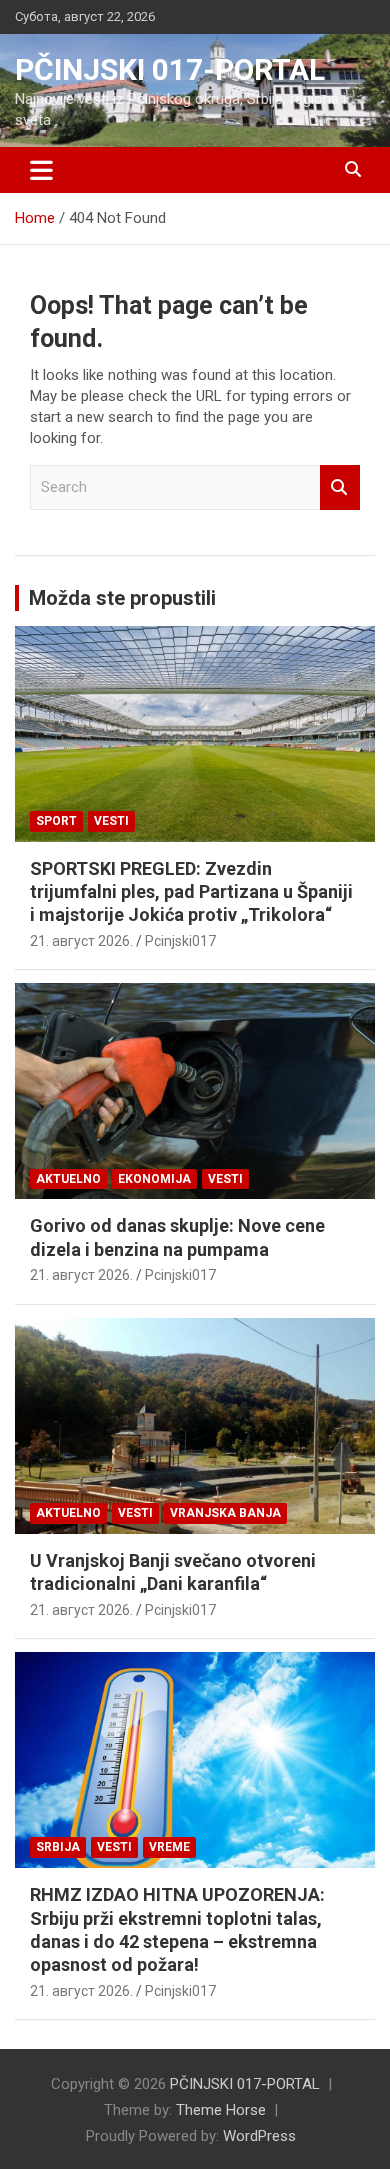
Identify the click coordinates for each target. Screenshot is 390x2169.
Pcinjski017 (180, 941)
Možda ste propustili (122, 598)
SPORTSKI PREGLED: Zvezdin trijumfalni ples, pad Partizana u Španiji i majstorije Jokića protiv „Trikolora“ (191, 892)
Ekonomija (154, 1179)
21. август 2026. (81, 941)
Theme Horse (221, 2110)
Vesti (111, 821)
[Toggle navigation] (41, 170)
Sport (56, 821)
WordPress (259, 2136)
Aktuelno (68, 1179)
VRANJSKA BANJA (225, 1513)
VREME (169, 1847)
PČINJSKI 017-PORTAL (170, 69)
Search (340, 487)
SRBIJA (58, 1847)
